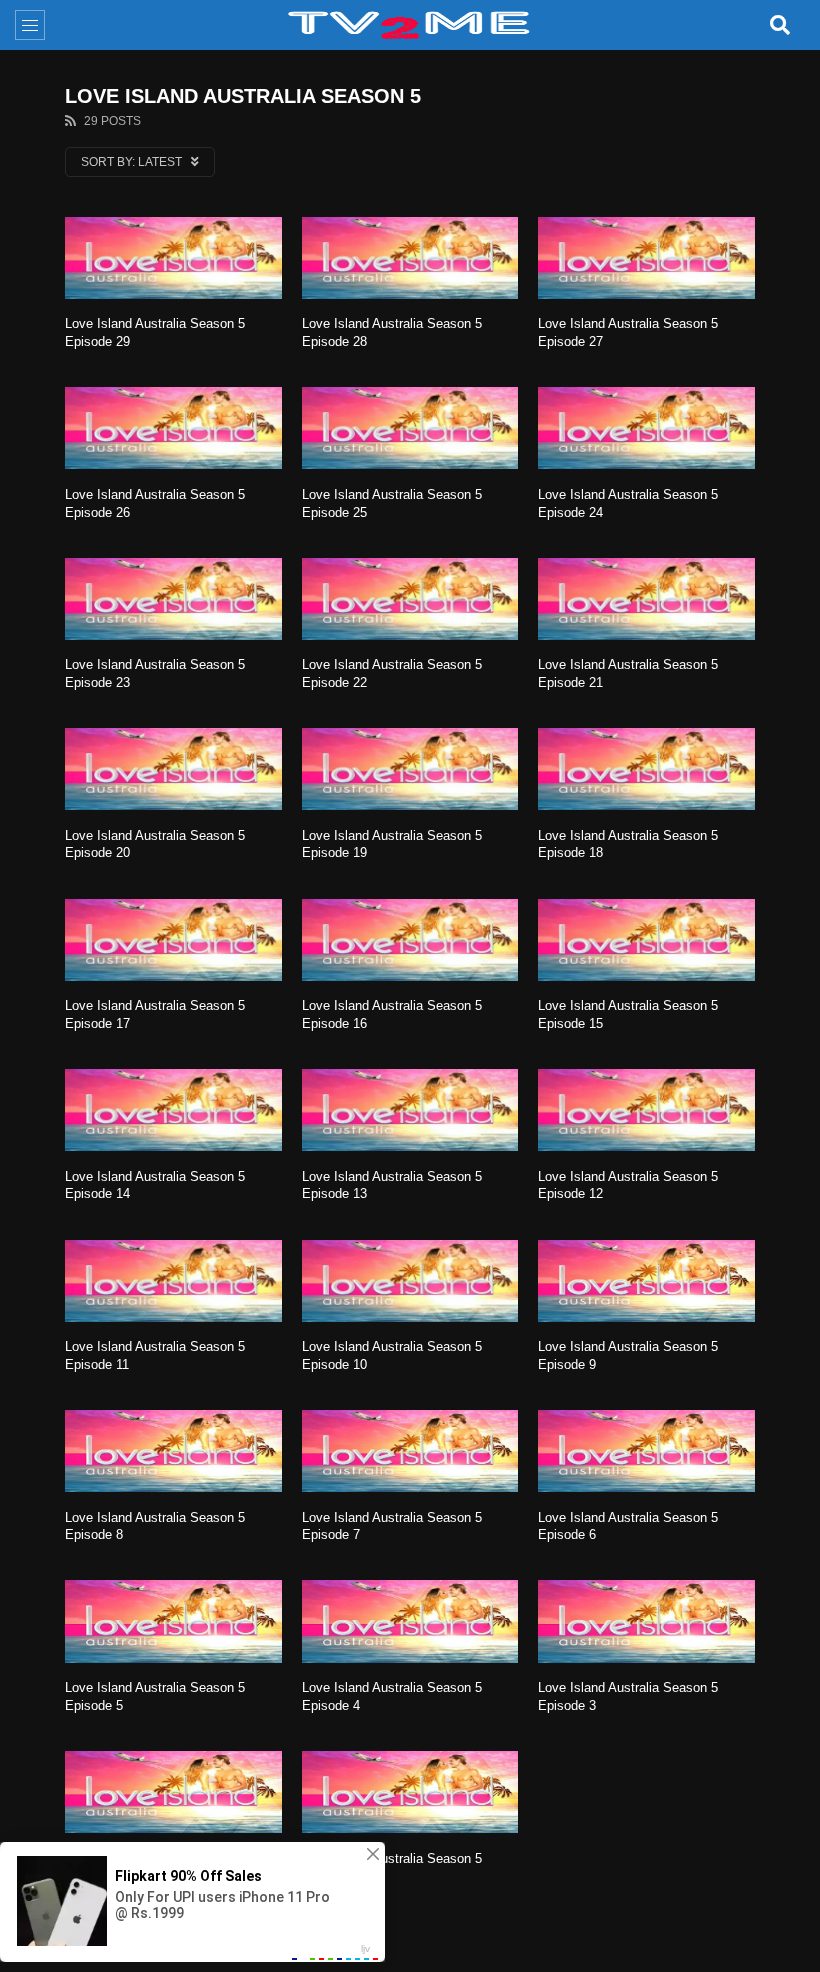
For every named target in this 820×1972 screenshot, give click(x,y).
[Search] (780, 25)
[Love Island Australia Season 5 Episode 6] (646, 1451)
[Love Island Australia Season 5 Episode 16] (410, 940)
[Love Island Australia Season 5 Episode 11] (173, 1281)
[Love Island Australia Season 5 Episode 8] (173, 1451)
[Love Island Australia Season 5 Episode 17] (173, 940)
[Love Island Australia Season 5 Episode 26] (173, 428)
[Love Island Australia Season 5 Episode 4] (410, 1621)
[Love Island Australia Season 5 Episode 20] (173, 769)
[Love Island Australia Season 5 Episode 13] (410, 1110)
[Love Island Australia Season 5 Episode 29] (173, 258)
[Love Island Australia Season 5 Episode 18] (646, 769)
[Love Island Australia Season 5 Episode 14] (173, 1110)
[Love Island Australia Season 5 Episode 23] (173, 599)
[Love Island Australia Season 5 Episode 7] (410, 1451)
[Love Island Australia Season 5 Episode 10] (410, 1281)
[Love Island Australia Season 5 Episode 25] (410, 428)
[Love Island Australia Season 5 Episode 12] (646, 1110)
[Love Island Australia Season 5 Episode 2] (173, 1792)
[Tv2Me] (410, 25)
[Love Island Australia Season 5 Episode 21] (646, 599)
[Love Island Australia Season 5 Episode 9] (646, 1281)
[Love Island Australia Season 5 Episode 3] (646, 1621)
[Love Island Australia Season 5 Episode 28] (410, 258)
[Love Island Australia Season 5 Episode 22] (410, 599)
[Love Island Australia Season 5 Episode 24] (646, 428)
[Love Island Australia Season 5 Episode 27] (646, 258)
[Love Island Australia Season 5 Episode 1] (410, 1792)
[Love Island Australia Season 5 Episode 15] (646, 940)
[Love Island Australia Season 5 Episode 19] (410, 769)
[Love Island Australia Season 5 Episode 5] (173, 1621)
